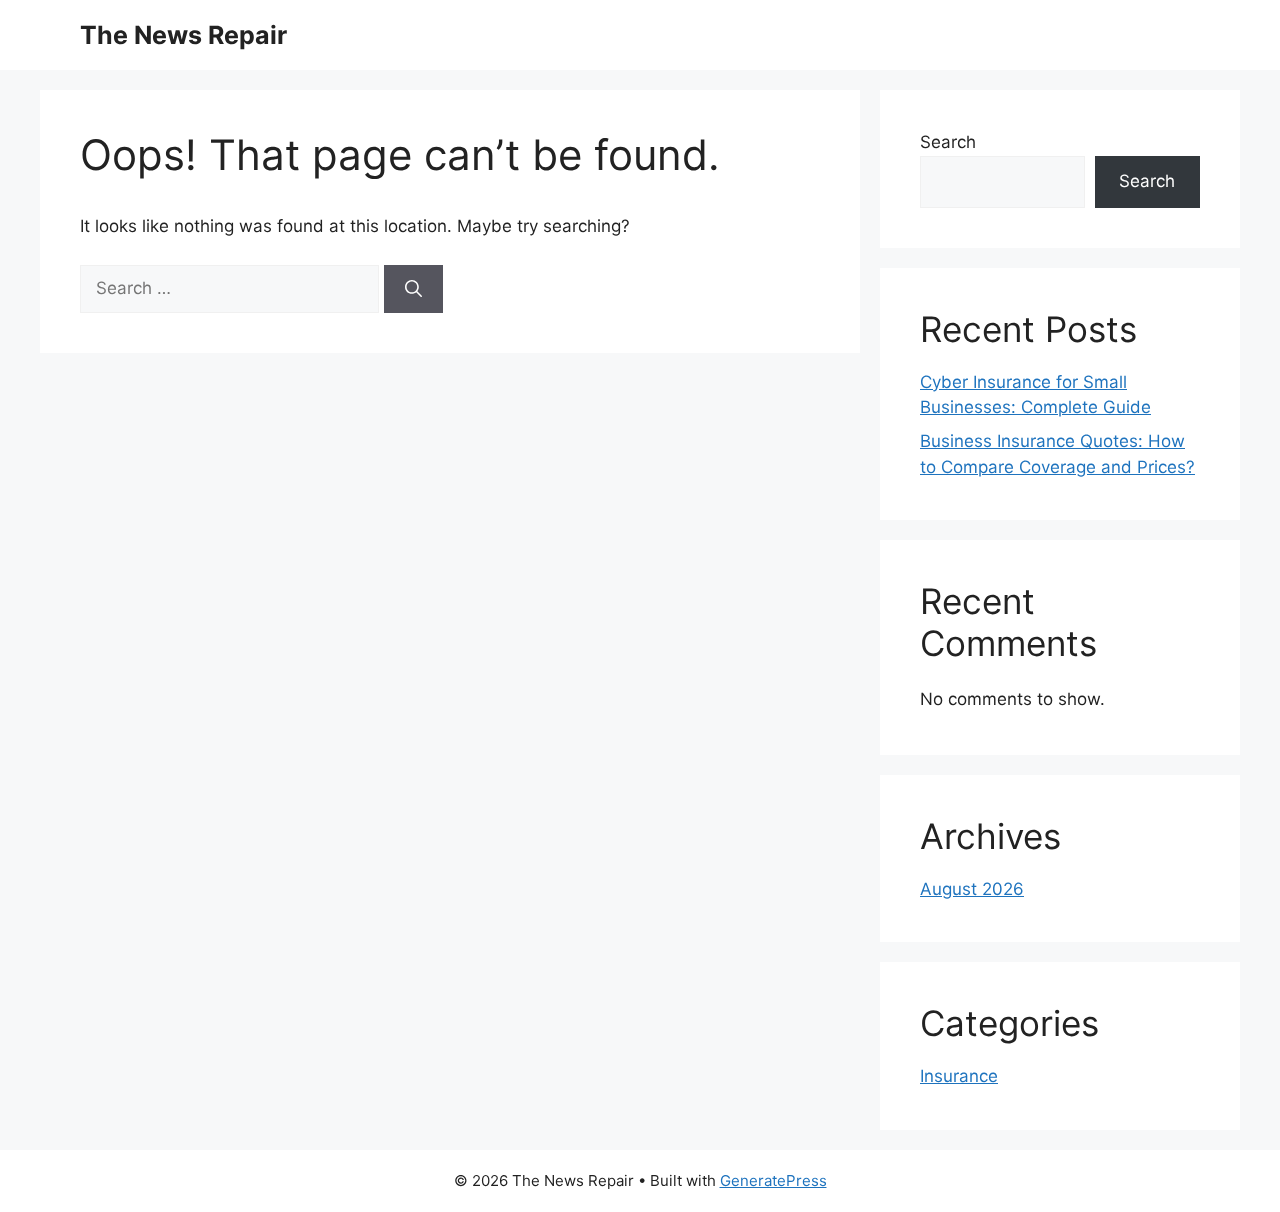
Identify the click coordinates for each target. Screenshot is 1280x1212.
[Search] (413, 289)
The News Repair (183, 35)
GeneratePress (773, 1180)
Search (948, 142)
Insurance (959, 1076)
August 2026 (972, 889)
